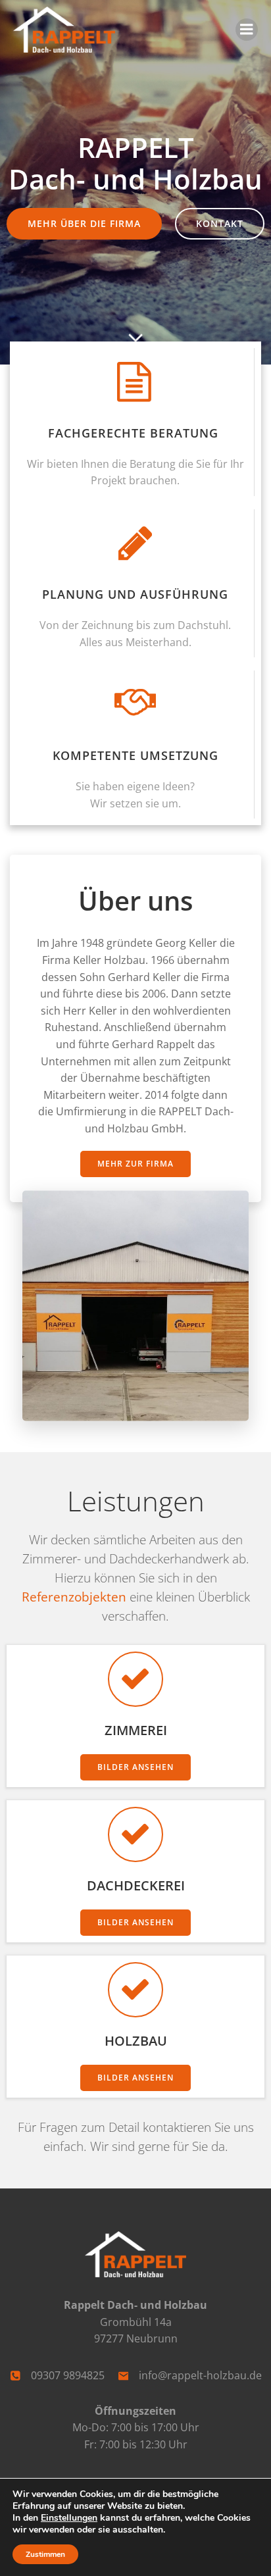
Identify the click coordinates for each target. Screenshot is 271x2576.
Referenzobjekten (76, 1597)
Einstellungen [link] (69, 2518)
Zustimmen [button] (45, 2554)
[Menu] (247, 30)
